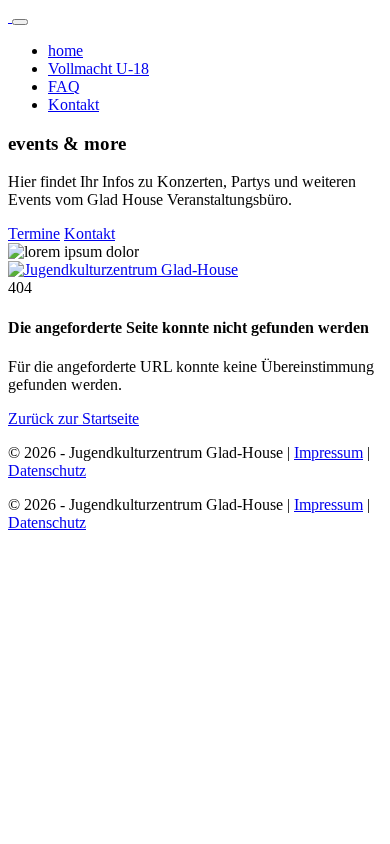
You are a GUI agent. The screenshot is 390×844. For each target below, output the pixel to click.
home (65, 50)
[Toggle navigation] (20, 22)
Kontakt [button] (89, 233)
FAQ (64, 86)
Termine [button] (34, 233)
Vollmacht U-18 (98, 68)
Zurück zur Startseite (73, 418)
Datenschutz (47, 470)
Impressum (328, 452)
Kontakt (73, 104)
